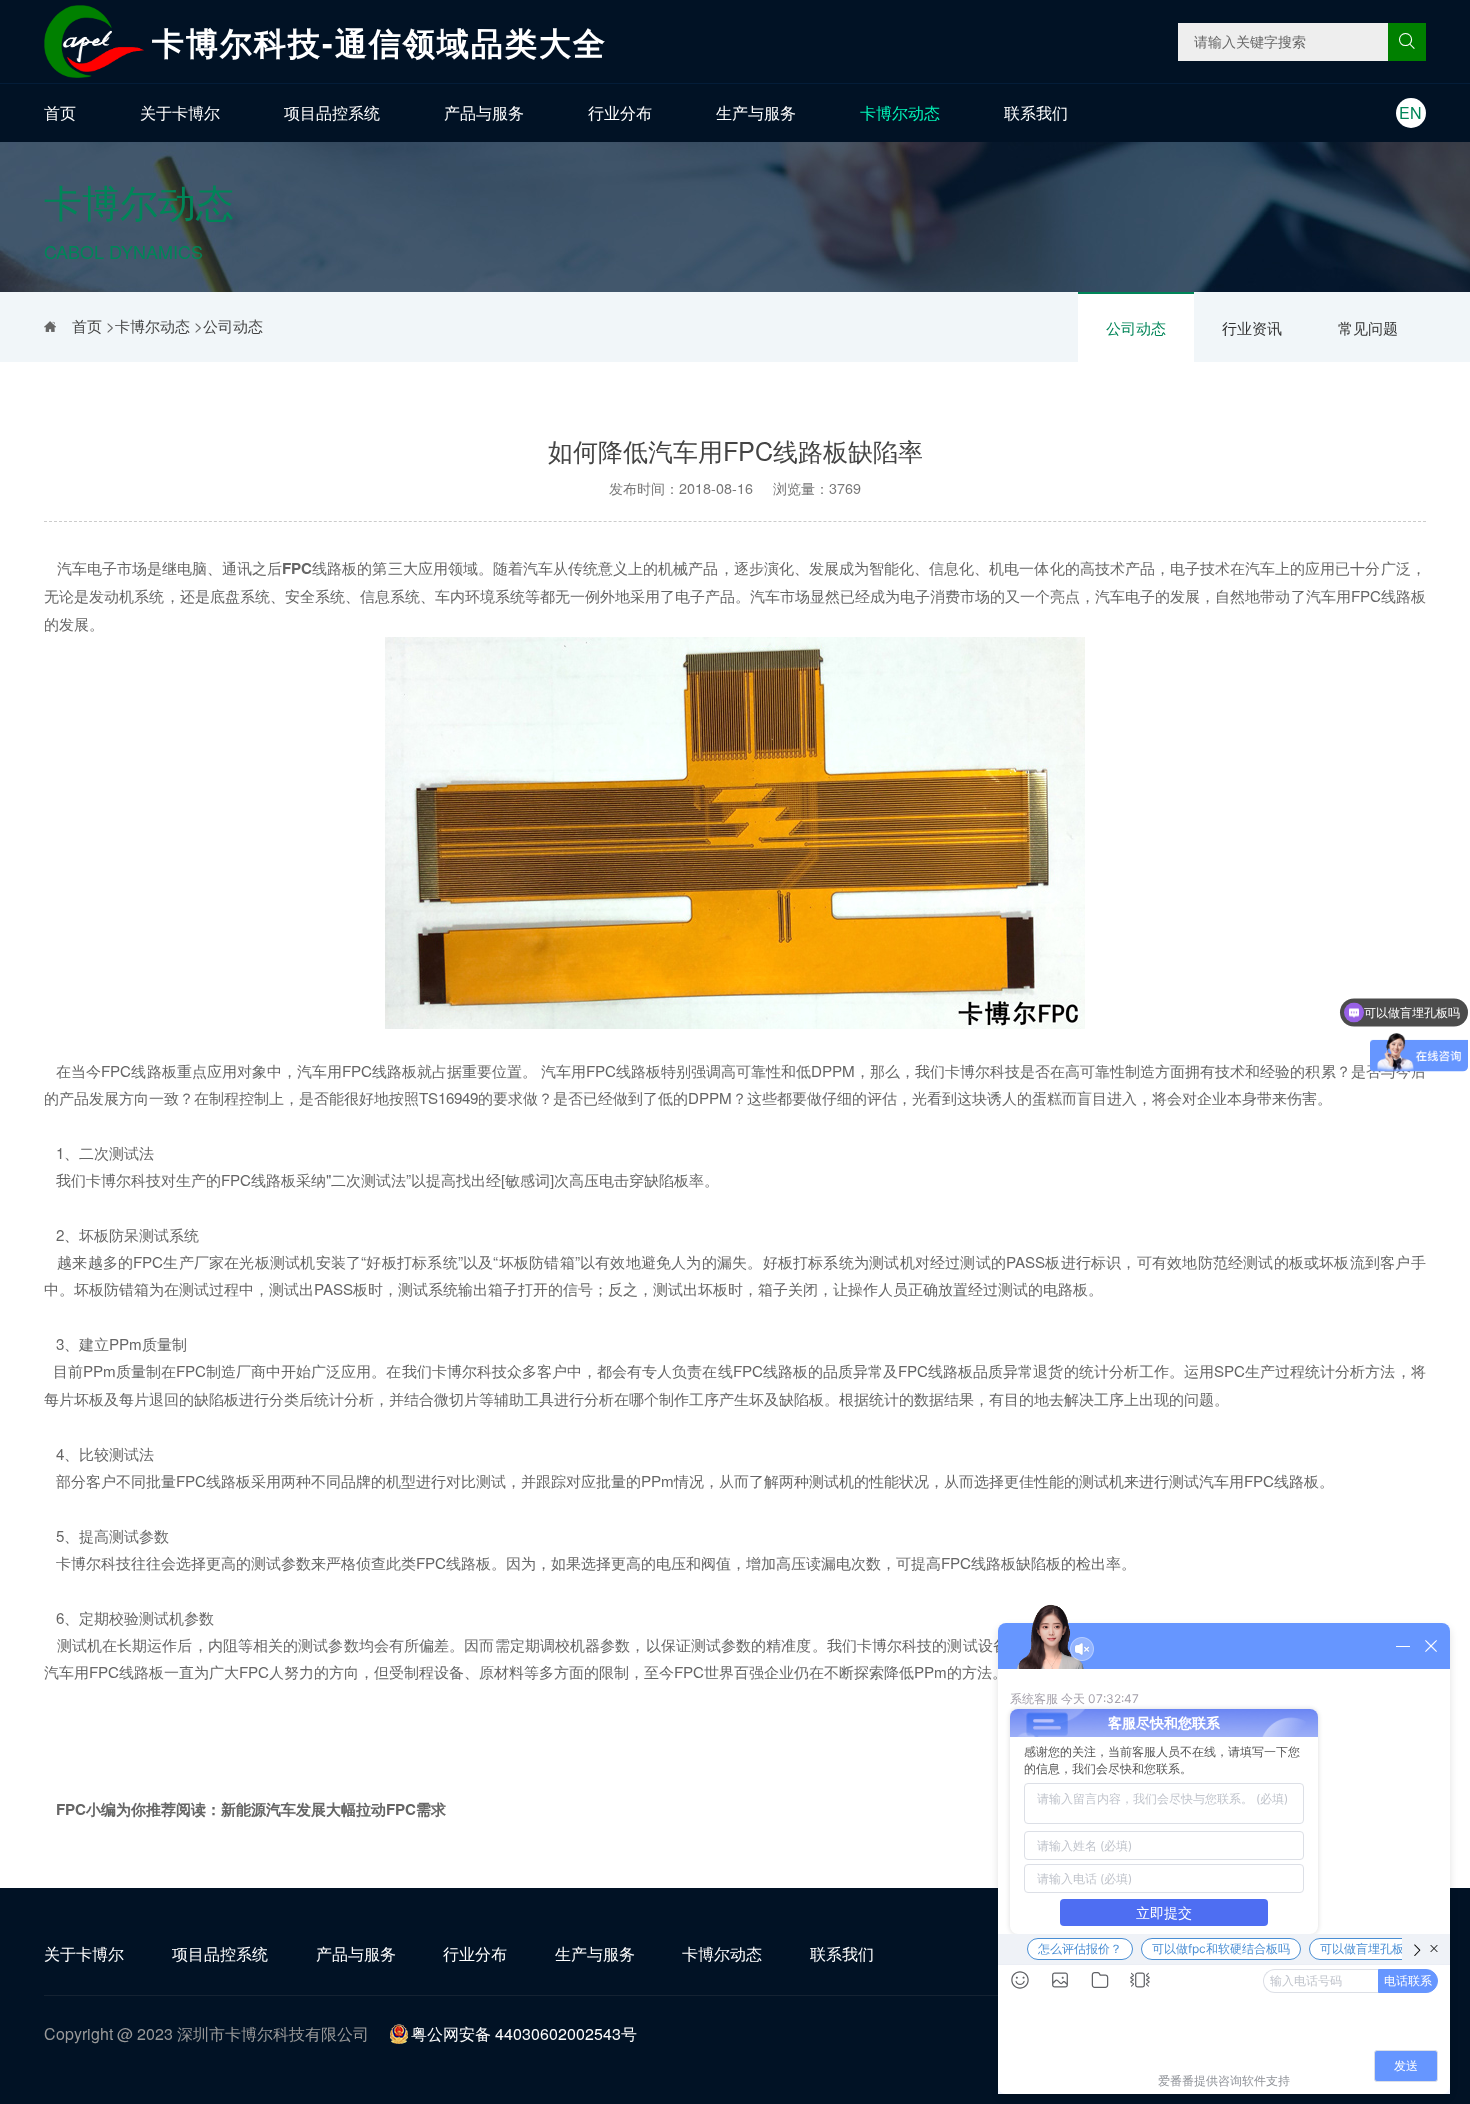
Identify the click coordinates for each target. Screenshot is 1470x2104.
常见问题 (1368, 327)
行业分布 (620, 112)
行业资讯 (1252, 327)
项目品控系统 (332, 112)
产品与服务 (484, 112)
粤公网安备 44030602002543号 (524, 2033)
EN (1410, 112)
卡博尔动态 (900, 112)
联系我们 (1036, 112)
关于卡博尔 (180, 112)
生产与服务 (756, 112)
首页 (60, 112)
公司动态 (1136, 327)
